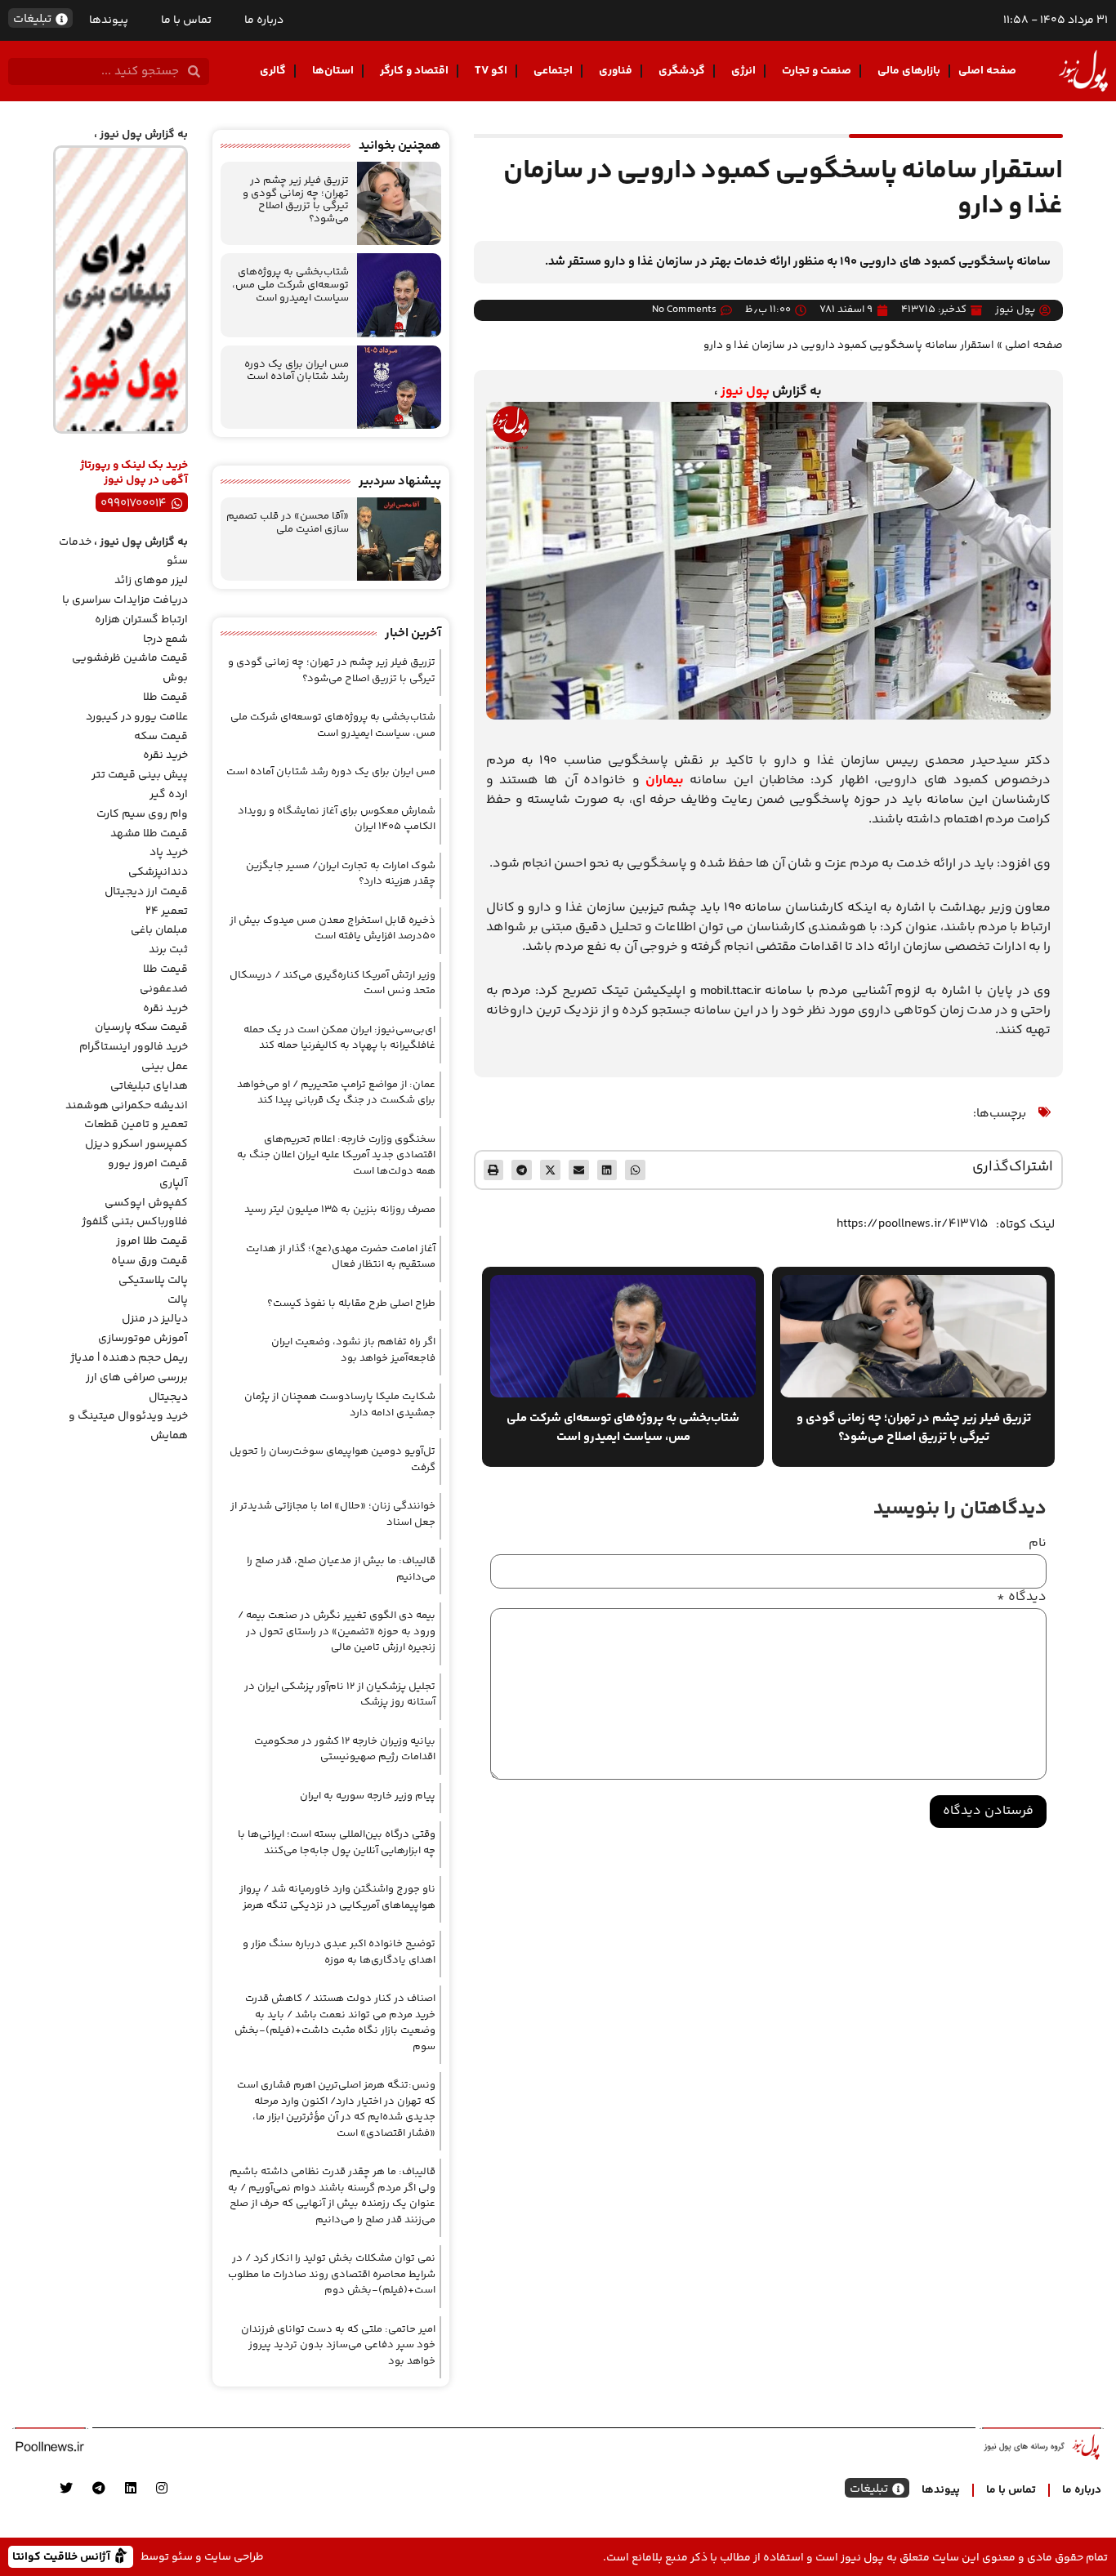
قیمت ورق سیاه (150, 1261)
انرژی (743, 71)
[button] (635, 1170)
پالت (178, 1300)
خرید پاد (169, 853)
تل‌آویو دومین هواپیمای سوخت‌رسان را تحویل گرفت (333, 1460)
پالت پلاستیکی (153, 1281)
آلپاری (174, 1183)
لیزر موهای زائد (151, 581)
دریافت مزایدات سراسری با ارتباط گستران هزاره (125, 610)
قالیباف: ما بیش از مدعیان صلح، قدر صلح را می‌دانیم (341, 1569)
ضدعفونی (164, 989)
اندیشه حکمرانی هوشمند (127, 1106)
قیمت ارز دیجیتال (146, 892)
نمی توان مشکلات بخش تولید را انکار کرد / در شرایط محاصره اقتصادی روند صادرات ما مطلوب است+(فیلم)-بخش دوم (332, 2274)
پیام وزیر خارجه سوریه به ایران (368, 1796)
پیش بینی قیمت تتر (140, 775)
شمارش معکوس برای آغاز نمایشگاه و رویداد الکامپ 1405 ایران (337, 819)
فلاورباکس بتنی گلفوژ (135, 1222)
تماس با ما (186, 20)
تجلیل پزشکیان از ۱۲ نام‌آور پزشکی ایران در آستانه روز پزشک (340, 1695)
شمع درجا (165, 640)
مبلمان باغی (159, 930)
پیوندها (109, 20)
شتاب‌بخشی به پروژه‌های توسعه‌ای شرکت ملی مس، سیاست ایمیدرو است (290, 285)
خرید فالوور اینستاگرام (134, 1047)
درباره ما (264, 20)
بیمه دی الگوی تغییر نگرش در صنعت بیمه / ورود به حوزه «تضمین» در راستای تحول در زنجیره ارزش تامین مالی (337, 1631)
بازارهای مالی (909, 71)
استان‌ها (333, 71)
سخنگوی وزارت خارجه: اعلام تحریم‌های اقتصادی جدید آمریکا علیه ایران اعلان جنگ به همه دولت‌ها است (336, 1155)
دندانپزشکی (158, 872)
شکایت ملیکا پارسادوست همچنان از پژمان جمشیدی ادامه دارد (340, 1405)
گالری (273, 71)
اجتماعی (553, 71)
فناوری (616, 71)
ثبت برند (168, 950)
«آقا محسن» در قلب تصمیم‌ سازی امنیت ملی (288, 523)
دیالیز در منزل (155, 1319)
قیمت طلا (165, 697)
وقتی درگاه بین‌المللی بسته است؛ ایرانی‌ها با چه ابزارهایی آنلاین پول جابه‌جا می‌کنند (337, 1843)
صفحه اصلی (987, 71)
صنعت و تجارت (817, 71)
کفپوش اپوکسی (146, 1203)
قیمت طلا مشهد (149, 834)
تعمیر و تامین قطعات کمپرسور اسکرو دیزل (136, 1134)
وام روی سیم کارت (142, 814)
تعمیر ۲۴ (167, 911)
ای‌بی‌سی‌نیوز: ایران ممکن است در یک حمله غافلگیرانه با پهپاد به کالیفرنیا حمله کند (339, 1038)
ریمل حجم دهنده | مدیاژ (129, 1358)
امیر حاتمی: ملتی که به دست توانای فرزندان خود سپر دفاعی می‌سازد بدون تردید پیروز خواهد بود (338, 2345)
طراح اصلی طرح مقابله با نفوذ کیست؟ (351, 1304)
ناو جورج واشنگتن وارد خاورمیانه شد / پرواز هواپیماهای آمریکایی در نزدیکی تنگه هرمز (337, 1897)
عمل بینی (165, 1067)
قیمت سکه (161, 737)
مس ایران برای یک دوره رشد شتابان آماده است (297, 371)
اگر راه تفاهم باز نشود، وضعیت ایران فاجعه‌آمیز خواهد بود (353, 1350)
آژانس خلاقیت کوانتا (63, 2556)
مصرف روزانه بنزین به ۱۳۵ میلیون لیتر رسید (340, 1210)
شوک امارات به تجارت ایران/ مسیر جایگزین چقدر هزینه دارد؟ (341, 874)
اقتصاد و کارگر (414, 71)
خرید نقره (165, 755)
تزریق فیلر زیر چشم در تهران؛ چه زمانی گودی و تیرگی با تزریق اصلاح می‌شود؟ (296, 200)
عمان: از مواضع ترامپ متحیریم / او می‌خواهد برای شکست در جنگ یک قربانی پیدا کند (336, 1093)
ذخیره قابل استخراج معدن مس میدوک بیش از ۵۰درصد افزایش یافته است (333, 929)
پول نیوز (745, 392)
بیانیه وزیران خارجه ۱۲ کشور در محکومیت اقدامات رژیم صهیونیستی (345, 1749)
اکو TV (491, 71)
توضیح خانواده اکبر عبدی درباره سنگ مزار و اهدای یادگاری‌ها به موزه (339, 1952)
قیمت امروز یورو (148, 1164)
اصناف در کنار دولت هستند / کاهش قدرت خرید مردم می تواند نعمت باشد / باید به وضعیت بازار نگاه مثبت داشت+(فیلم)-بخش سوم (335, 2023)
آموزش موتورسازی (143, 1339)
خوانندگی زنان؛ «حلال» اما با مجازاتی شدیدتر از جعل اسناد (333, 1514)
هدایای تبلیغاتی (149, 1086)
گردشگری (682, 71)
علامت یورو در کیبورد (137, 717)
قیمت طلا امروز (152, 1241)
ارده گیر (169, 795)
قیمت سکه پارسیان (141, 1027)
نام (1038, 1544)
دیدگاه (1022, 1598)
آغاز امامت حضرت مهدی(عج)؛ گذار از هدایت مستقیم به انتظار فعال (341, 1257)
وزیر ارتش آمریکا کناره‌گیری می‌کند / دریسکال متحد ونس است (333, 983)
